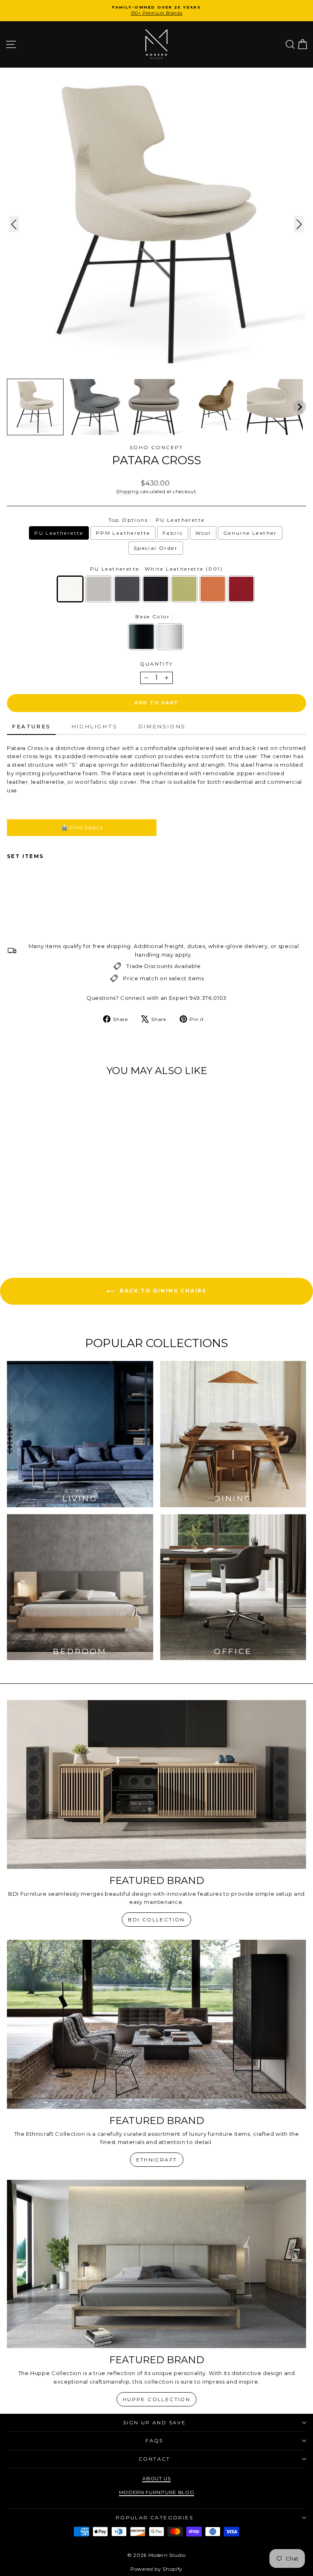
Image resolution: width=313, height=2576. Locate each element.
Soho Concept (156, 447)
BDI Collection (156, 1920)
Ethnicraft (157, 2160)
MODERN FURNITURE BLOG (157, 2492)
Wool (203, 533)
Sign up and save (154, 2423)
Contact (154, 2459)
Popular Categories (154, 2518)
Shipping (127, 492)
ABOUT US (156, 2478)
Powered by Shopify (156, 2569)
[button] (35, 407)
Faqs (154, 2440)
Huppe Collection (156, 2399)
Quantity (156, 664)
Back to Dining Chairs (162, 1291)
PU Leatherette (59, 533)
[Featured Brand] (156, 1784)
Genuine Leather (250, 533)
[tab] (31, 727)
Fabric (173, 533)
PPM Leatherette (123, 533)
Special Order (156, 548)
